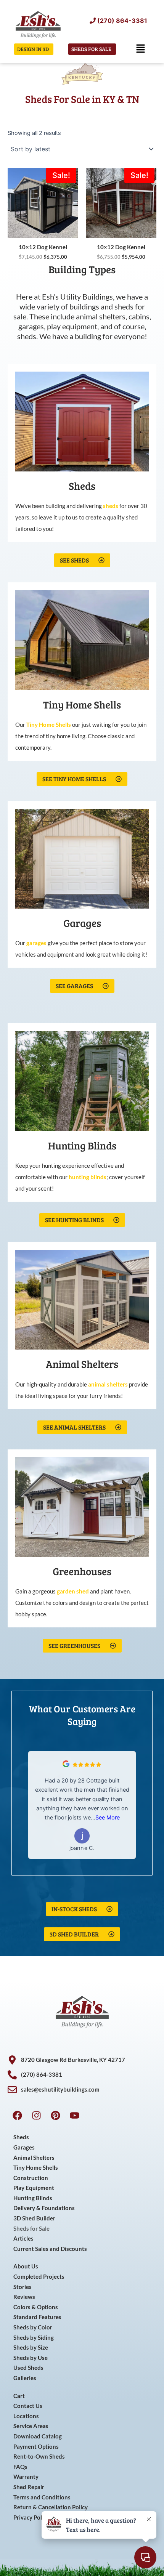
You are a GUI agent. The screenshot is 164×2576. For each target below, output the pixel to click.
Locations (26, 2416)
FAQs (20, 2467)
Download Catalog (38, 2436)
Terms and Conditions (42, 2497)
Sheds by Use (31, 2358)
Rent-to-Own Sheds (39, 2457)
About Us (26, 2266)
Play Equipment (34, 2188)
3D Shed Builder (34, 2218)
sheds (111, 506)
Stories (23, 2287)
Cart (19, 2396)
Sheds (21, 2137)
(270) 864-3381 (122, 21)
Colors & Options (36, 2307)
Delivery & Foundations (44, 2208)
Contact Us (28, 2406)
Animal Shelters (34, 2158)
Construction (31, 2178)
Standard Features (37, 2317)
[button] (140, 49)
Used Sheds (28, 2368)
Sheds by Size (31, 2348)
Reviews (24, 2297)
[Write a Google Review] (66, 1765)
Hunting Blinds (33, 2198)
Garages (24, 2147)
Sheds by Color (33, 2327)
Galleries (25, 2378)
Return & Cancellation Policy (51, 2507)
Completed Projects (39, 2277)
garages (36, 943)
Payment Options (36, 2447)
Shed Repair (29, 2487)
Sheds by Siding (34, 2338)
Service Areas (31, 2426)
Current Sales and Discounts (50, 2249)
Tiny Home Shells (36, 2168)
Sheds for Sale (31, 2229)
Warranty (26, 2477)
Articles (23, 2239)
